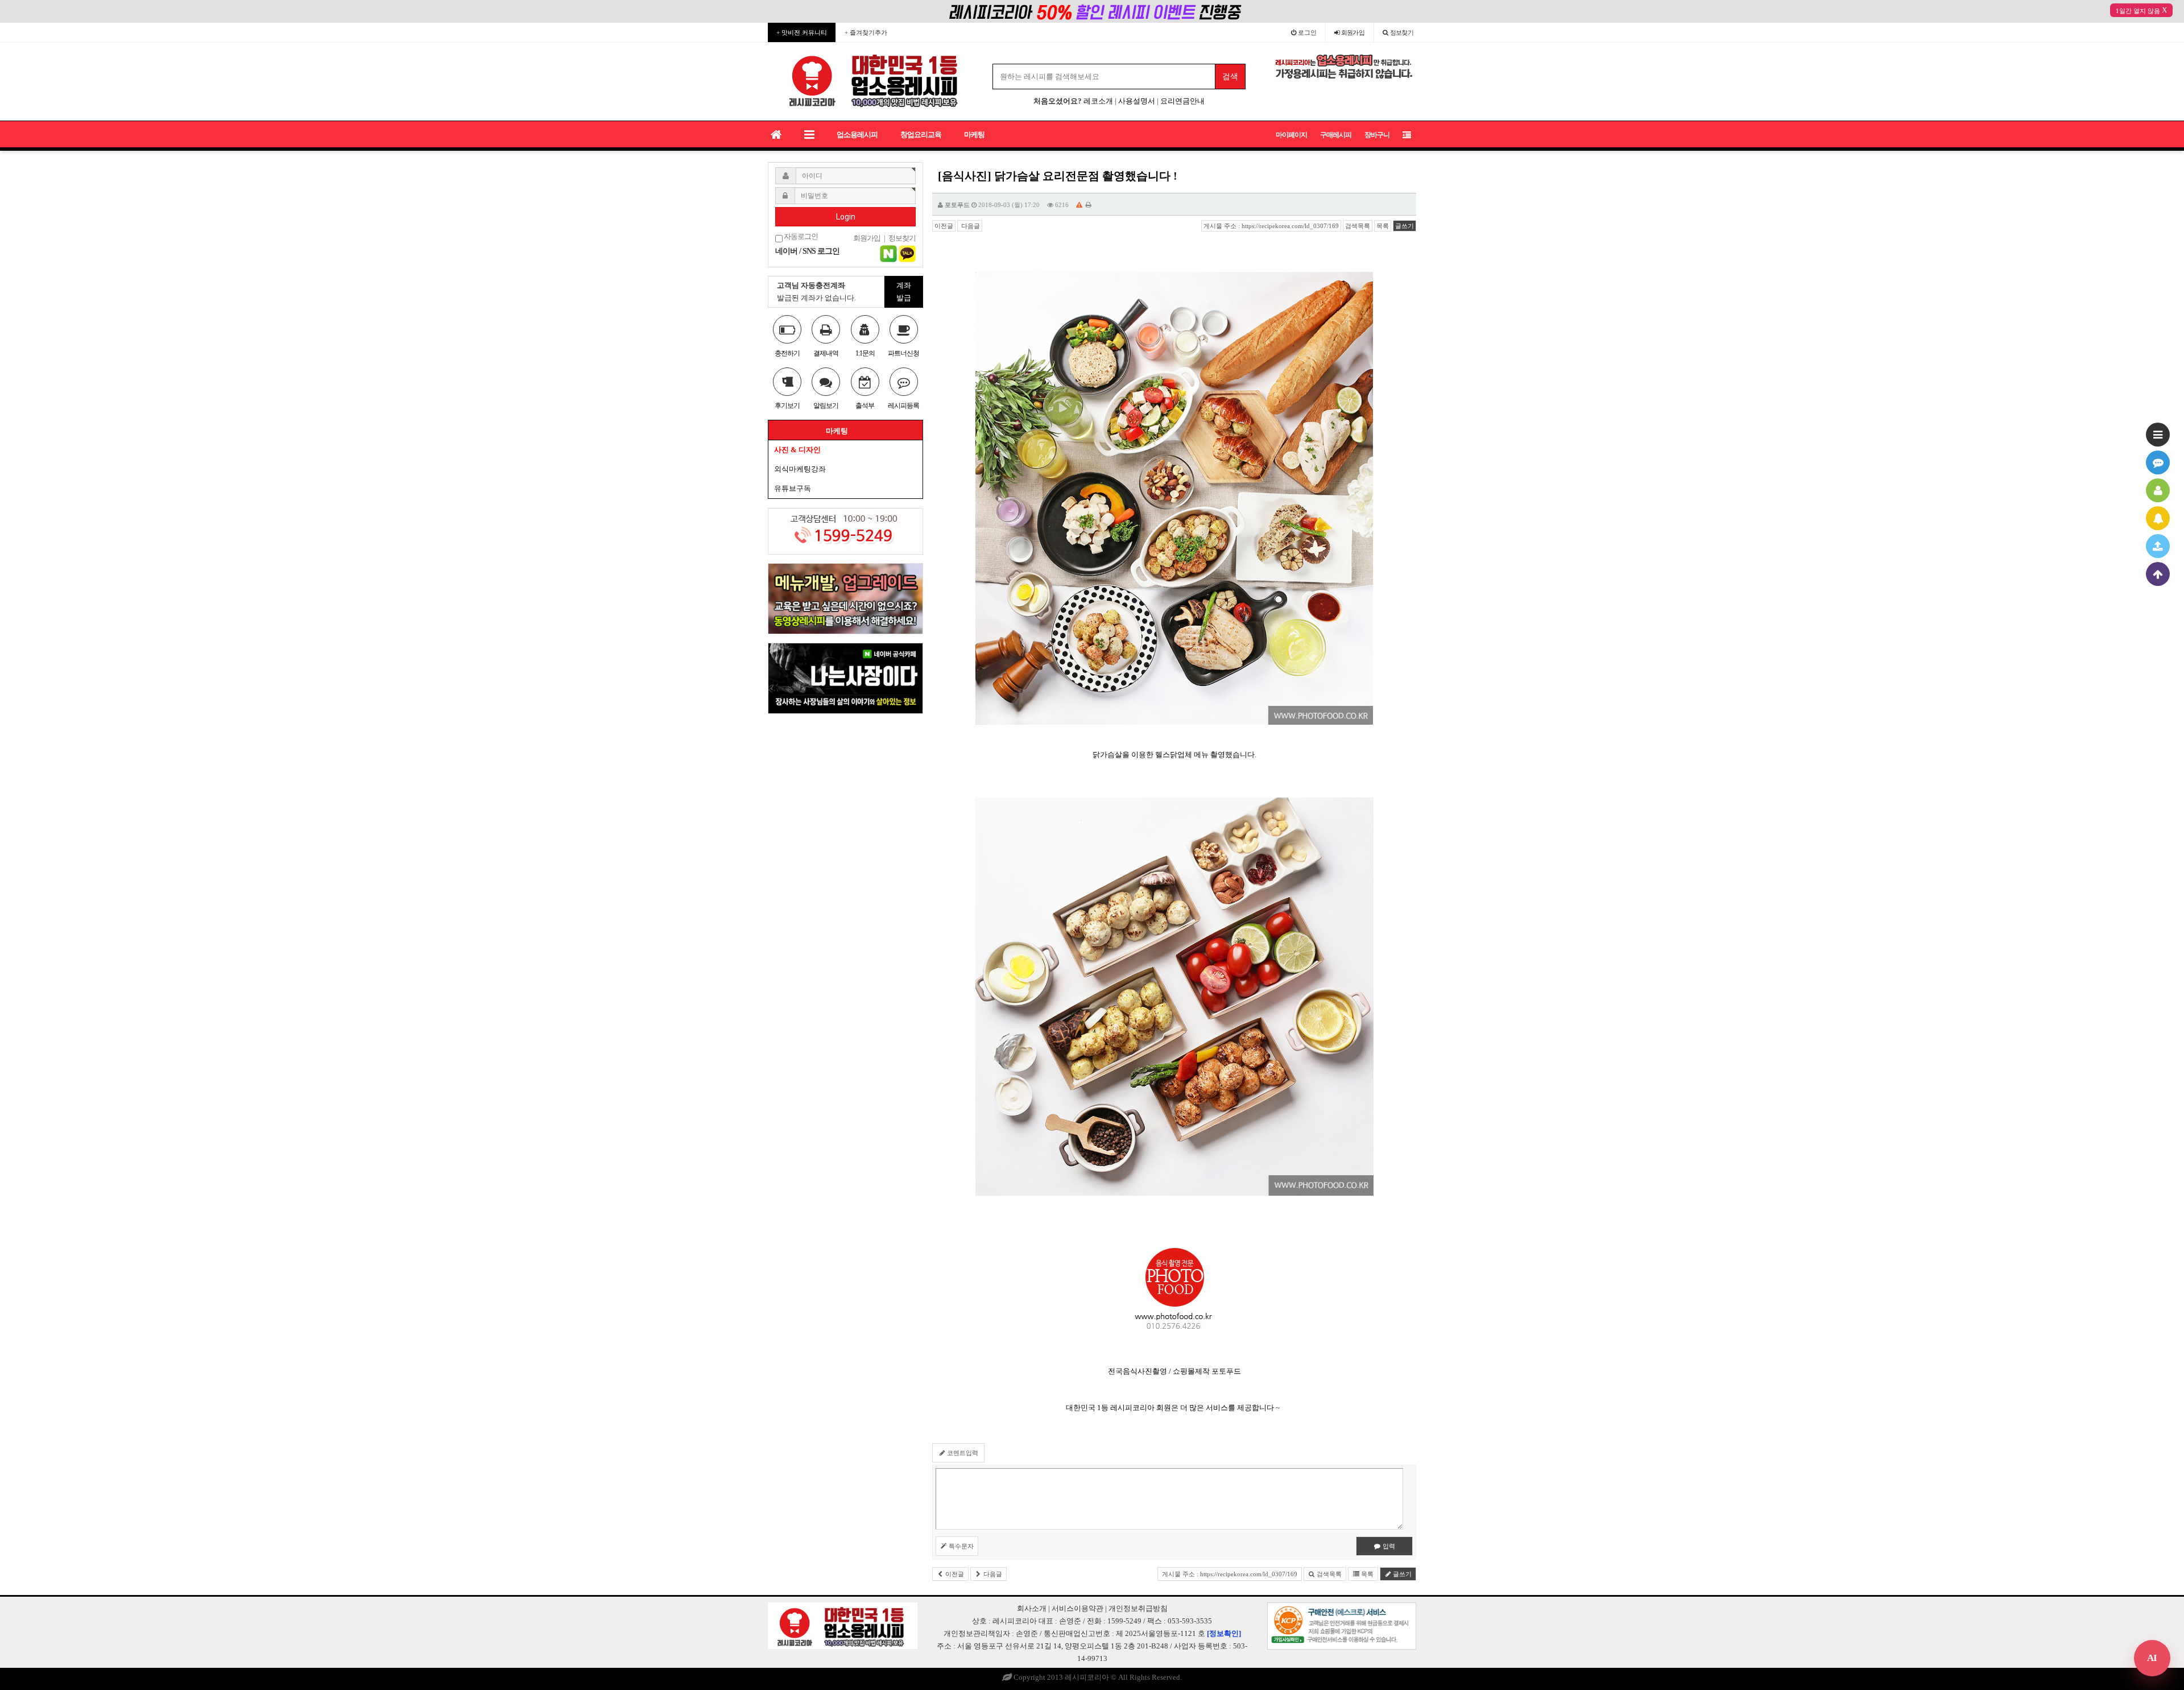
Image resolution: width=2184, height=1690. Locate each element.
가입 (1353, 32)
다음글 (970, 226)
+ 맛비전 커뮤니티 (802, 32)
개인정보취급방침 (1138, 1608)
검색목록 (1358, 226)
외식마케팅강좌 (800, 469)
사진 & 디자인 (797, 450)
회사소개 (1032, 1608)
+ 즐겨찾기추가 (866, 32)
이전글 (944, 226)
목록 (1383, 226)
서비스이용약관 (1077, 1608)
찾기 (1402, 32)
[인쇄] (1089, 205)
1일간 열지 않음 (2138, 11)
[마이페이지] (2158, 490)
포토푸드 (957, 205)
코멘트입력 (962, 1453)
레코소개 (1098, 101)
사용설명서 (1137, 101)
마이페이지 (1291, 135)
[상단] (2158, 574)
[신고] (1079, 205)
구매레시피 (1336, 135)
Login (846, 217)
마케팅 (974, 135)
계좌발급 (904, 292)
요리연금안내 (1182, 101)
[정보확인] (1224, 1633)
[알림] (2158, 518)
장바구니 (1377, 135)
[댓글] (2158, 462)
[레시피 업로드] (2158, 546)
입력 (1388, 1546)
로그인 (1306, 32)
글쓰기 (1405, 226)
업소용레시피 (857, 135)
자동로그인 (800, 237)
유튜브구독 (793, 488)
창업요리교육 (921, 135)
